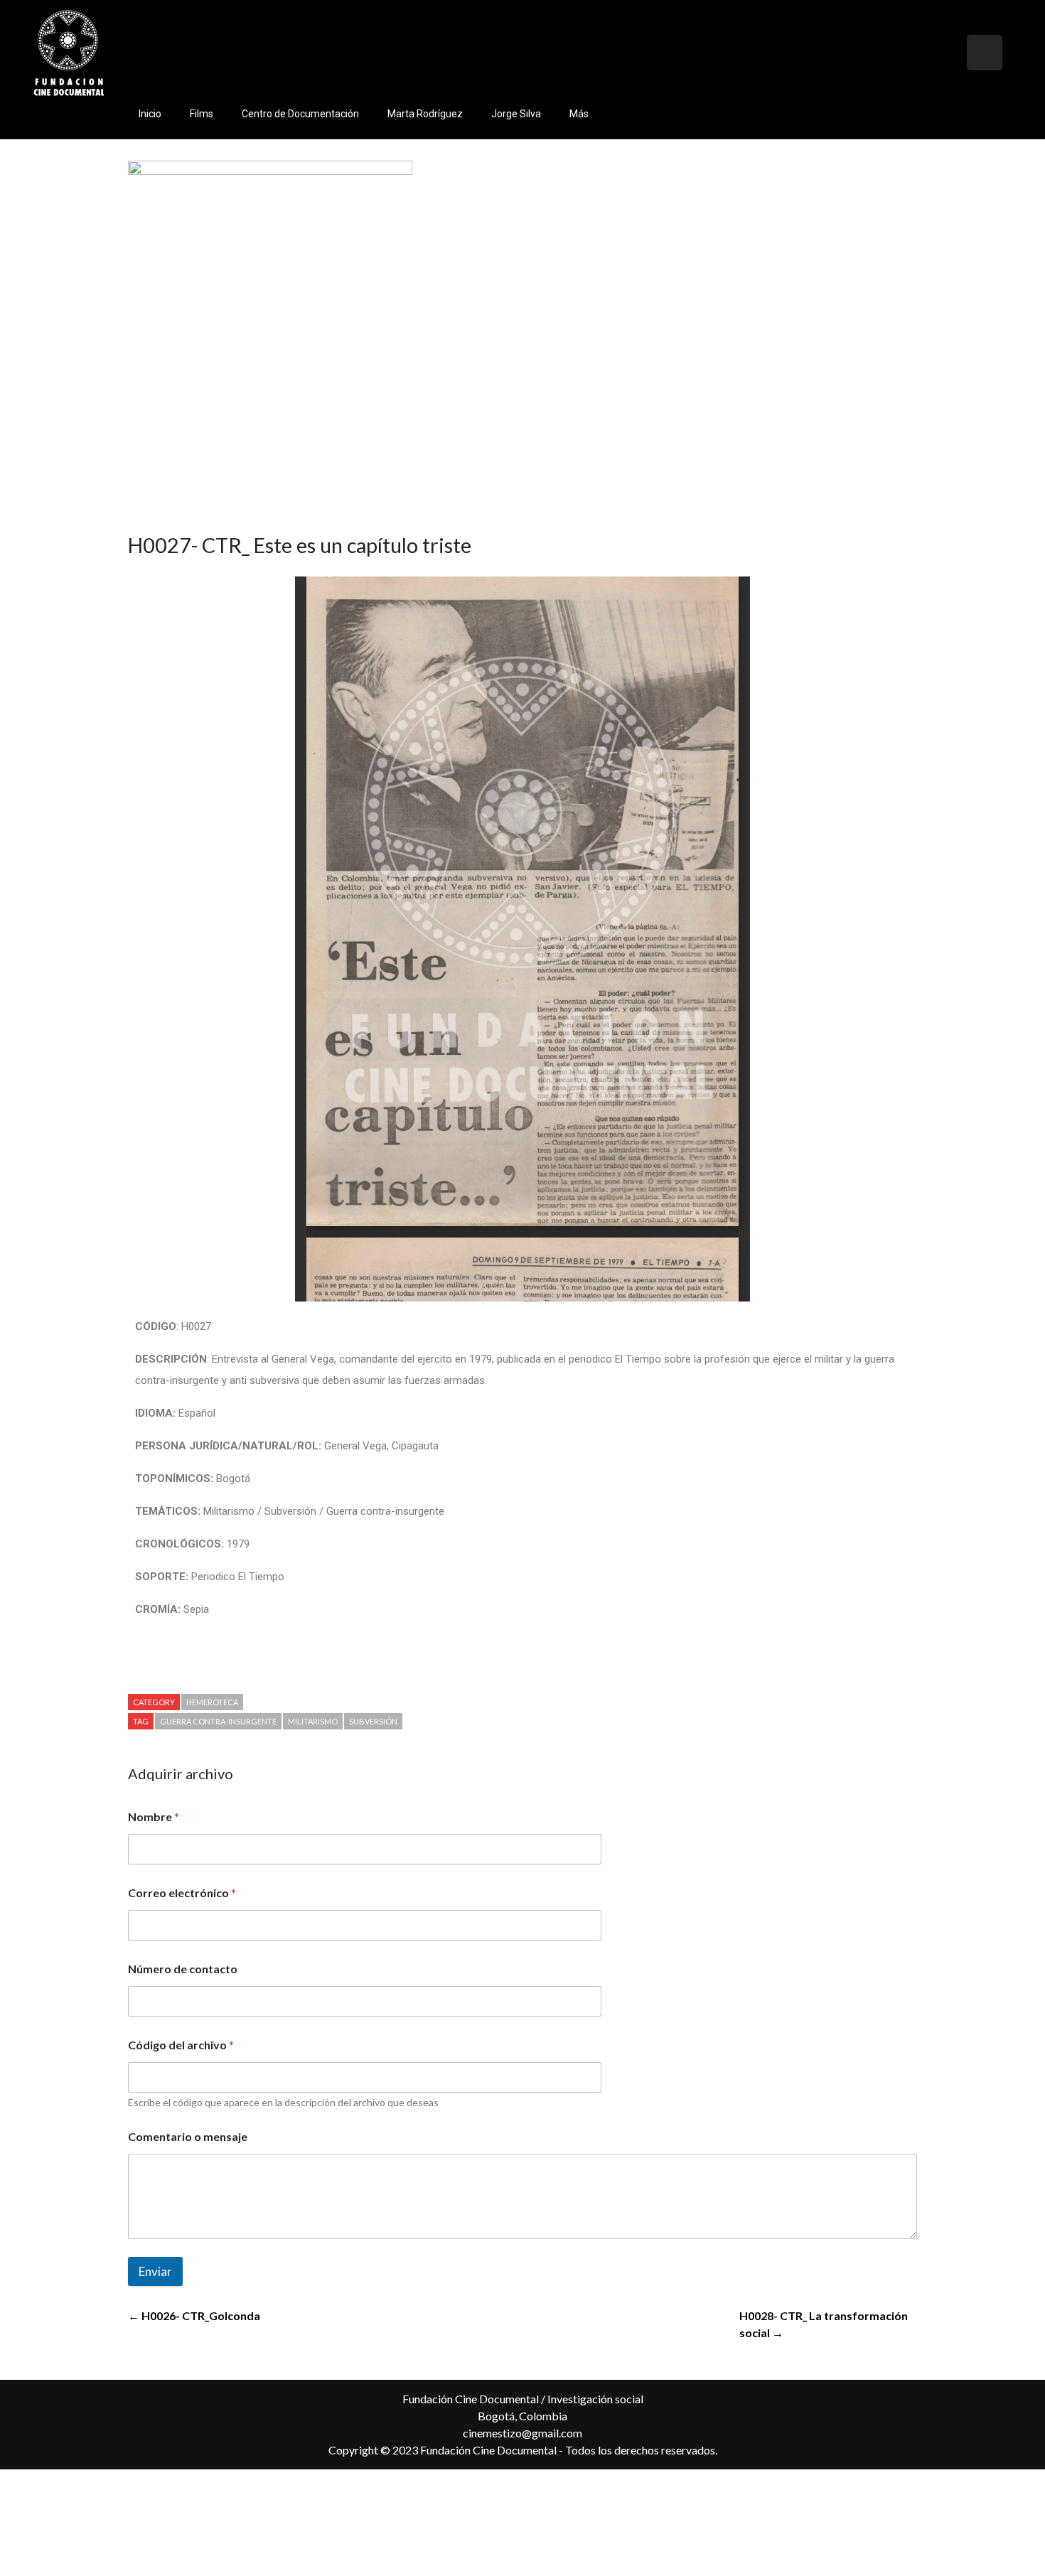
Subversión (373, 1721)
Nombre (154, 1816)
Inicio (150, 114)
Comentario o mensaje (188, 2136)
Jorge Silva (516, 114)
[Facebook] (945, 53)
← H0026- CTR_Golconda (194, 2315)
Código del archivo (181, 2045)
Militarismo (313, 1721)
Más (579, 114)
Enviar (155, 2271)
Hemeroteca (212, 1702)
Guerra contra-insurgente (218, 1721)
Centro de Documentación (300, 114)
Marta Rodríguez (425, 114)
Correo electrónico (182, 1893)
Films (202, 114)
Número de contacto (183, 1969)
